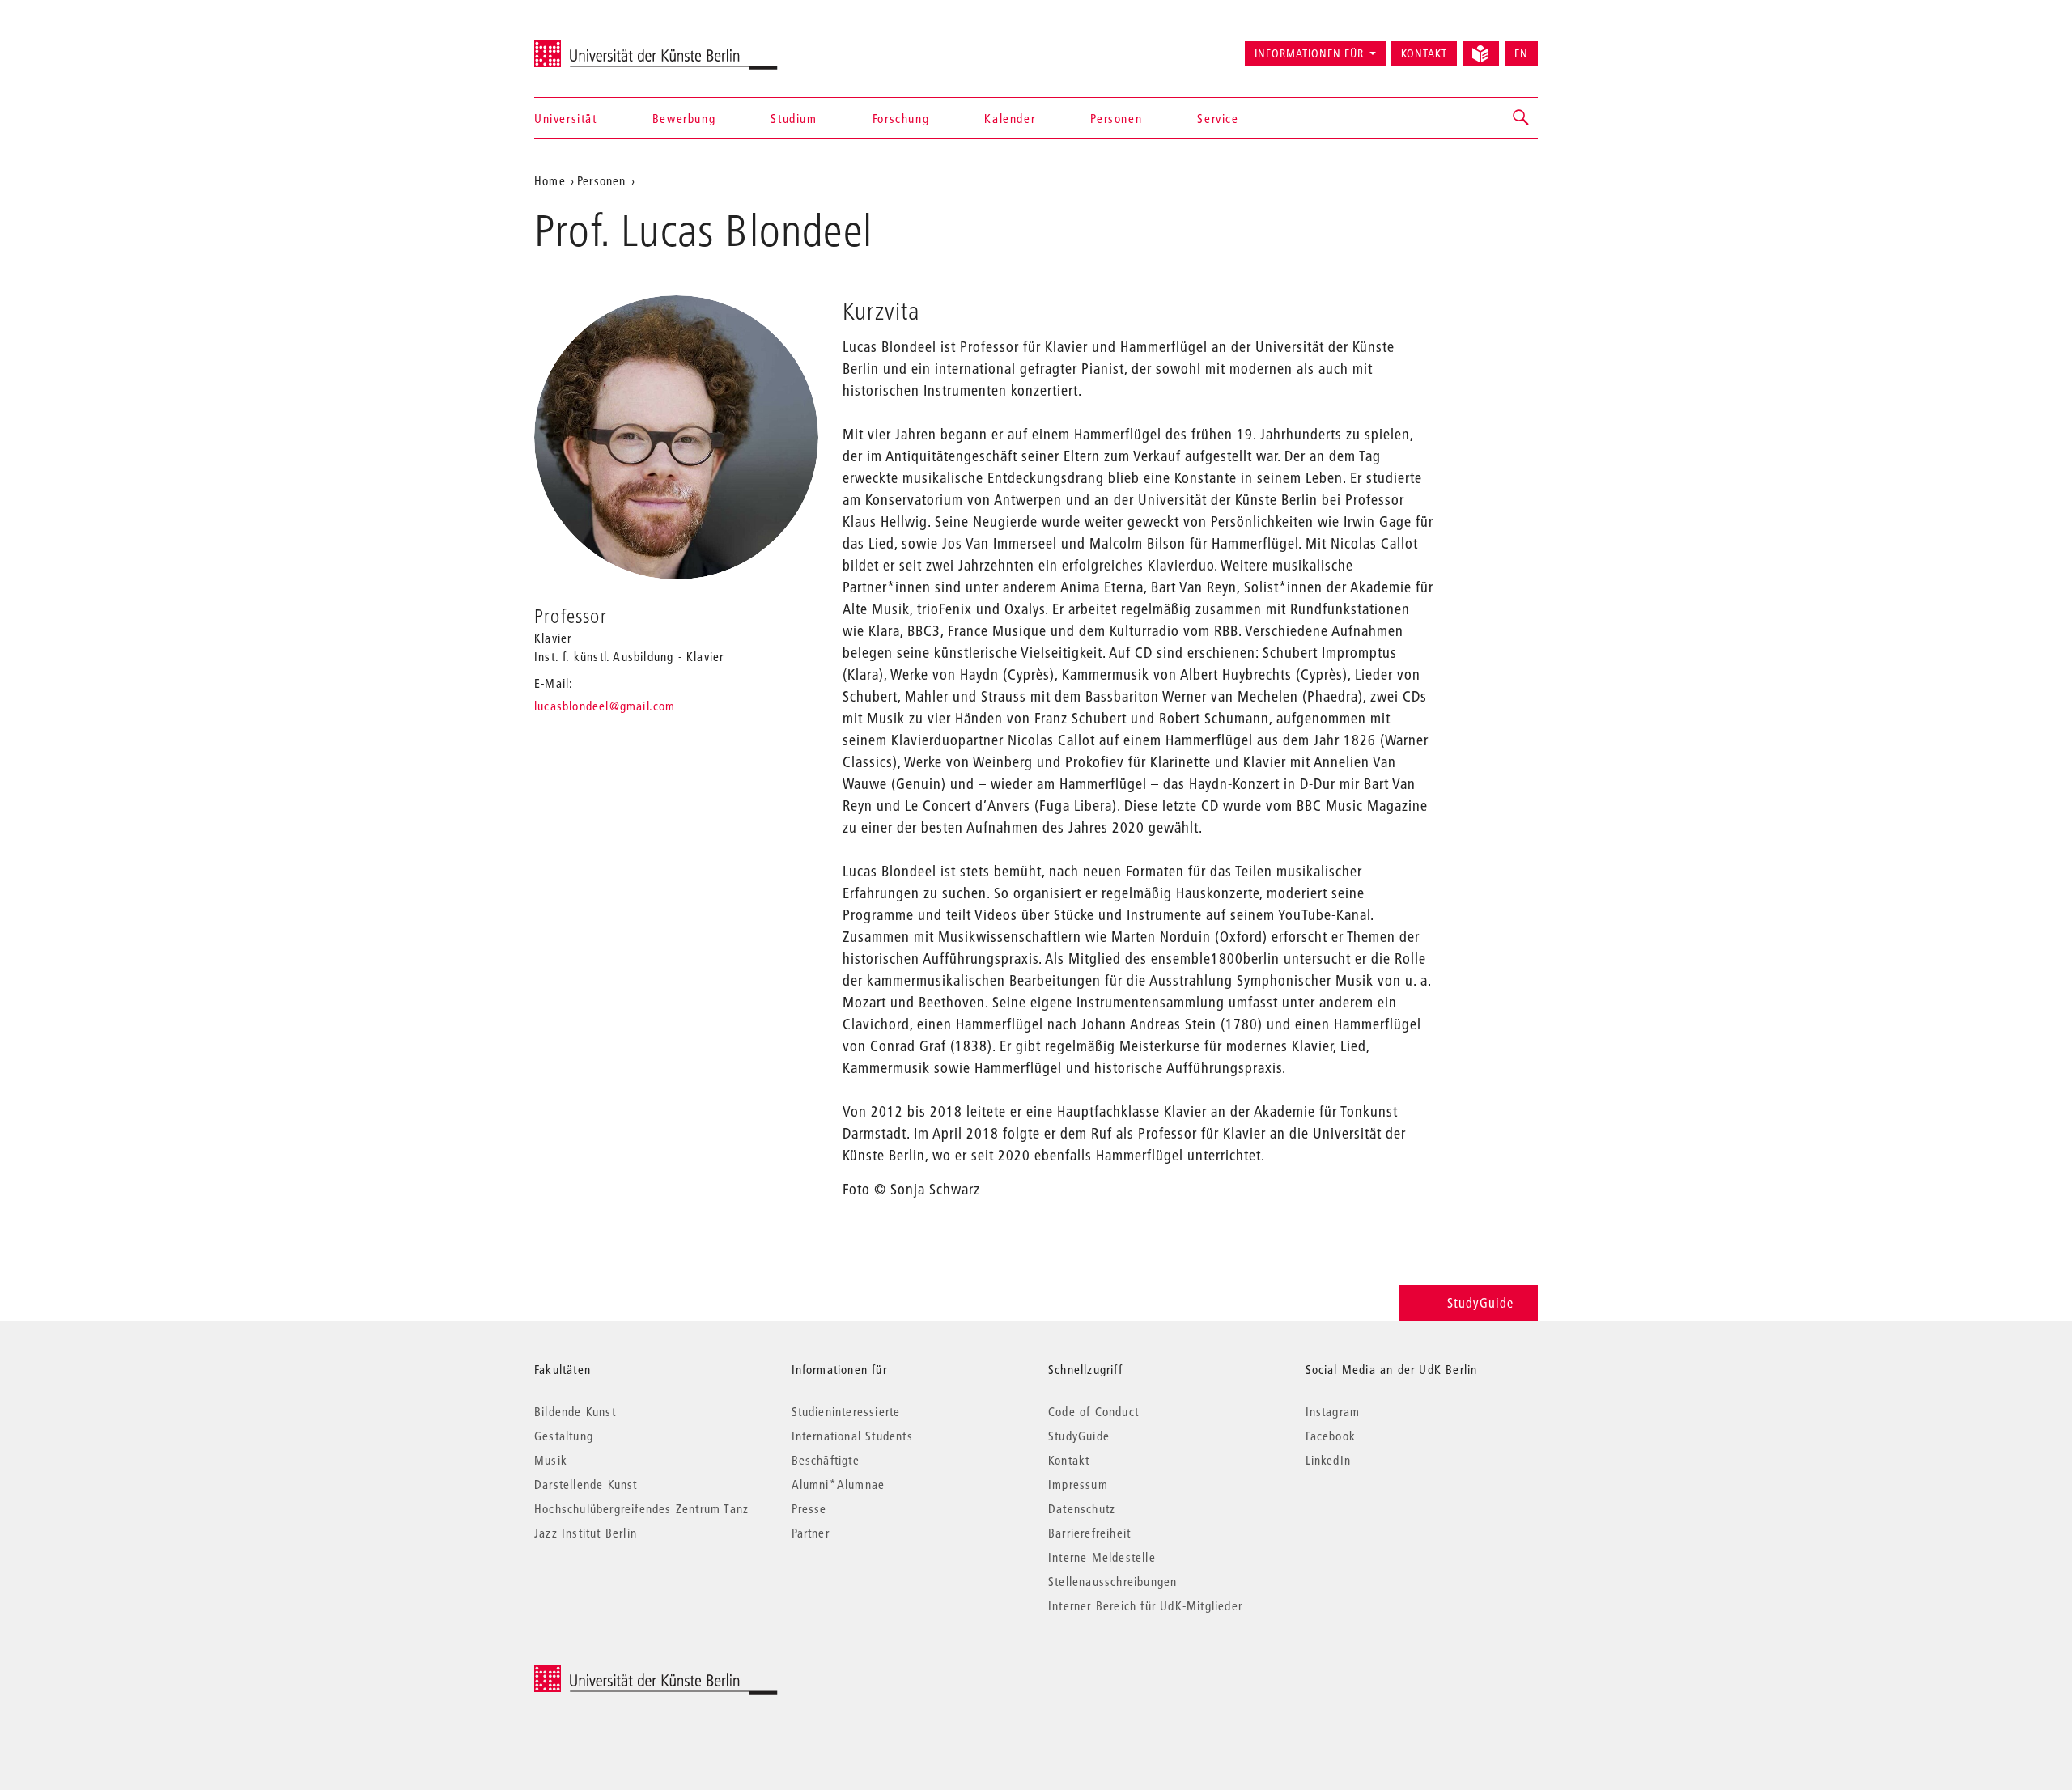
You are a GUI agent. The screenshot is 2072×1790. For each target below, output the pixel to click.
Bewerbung (684, 118)
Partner (811, 1533)
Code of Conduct (1093, 1411)
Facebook (1331, 1436)
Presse (809, 1508)
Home (550, 180)
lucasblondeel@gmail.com (605, 706)
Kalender (1010, 118)
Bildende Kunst (575, 1411)
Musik (551, 1460)
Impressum (1078, 1484)
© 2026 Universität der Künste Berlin (619, 1674)
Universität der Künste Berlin (598, 46)
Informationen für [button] (1309, 53)
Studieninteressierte (846, 1411)
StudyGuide (1480, 1302)
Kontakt (1424, 53)
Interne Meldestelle (1102, 1557)
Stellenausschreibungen (1112, 1581)
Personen (1116, 118)
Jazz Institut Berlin (586, 1533)
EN (1521, 53)
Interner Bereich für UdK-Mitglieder (1145, 1605)
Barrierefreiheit (1089, 1533)
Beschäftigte (826, 1460)
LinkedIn (1329, 1460)
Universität (566, 118)
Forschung (901, 118)
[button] (1522, 118)
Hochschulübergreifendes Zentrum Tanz (641, 1508)
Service (1218, 118)
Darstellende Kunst (586, 1484)
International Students (852, 1436)
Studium (794, 118)
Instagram (1333, 1411)
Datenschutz (1082, 1508)
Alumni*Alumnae (839, 1484)
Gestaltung (564, 1436)
